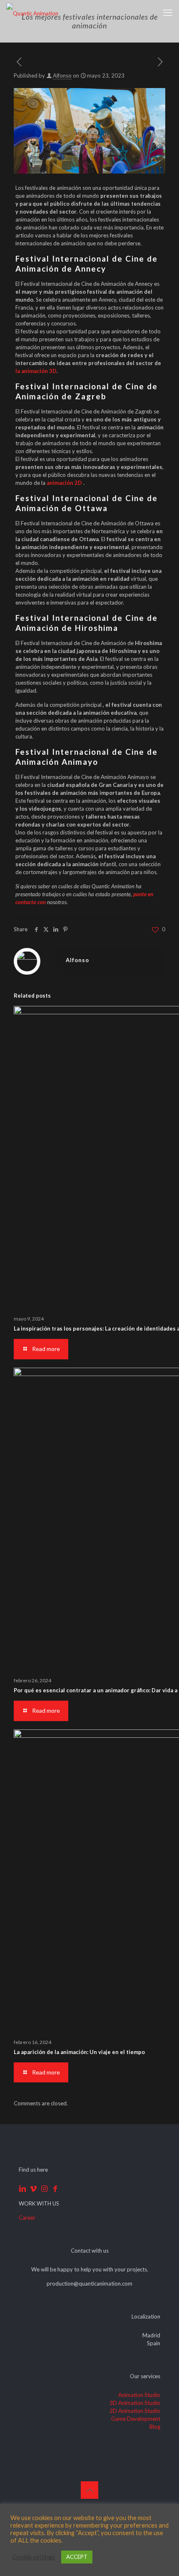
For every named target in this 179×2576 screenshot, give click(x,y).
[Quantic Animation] (32, 13)
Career (27, 2218)
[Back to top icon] (89, 2490)
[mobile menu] (168, 13)
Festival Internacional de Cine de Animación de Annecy (87, 263)
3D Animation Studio (135, 2403)
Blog (155, 2427)
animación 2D (64, 483)
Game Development (136, 2419)
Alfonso (62, 76)
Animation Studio (139, 2395)
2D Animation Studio (135, 2411)
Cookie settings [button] (34, 2557)
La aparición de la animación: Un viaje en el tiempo (79, 2052)
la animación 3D (36, 371)
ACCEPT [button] (77, 2557)
